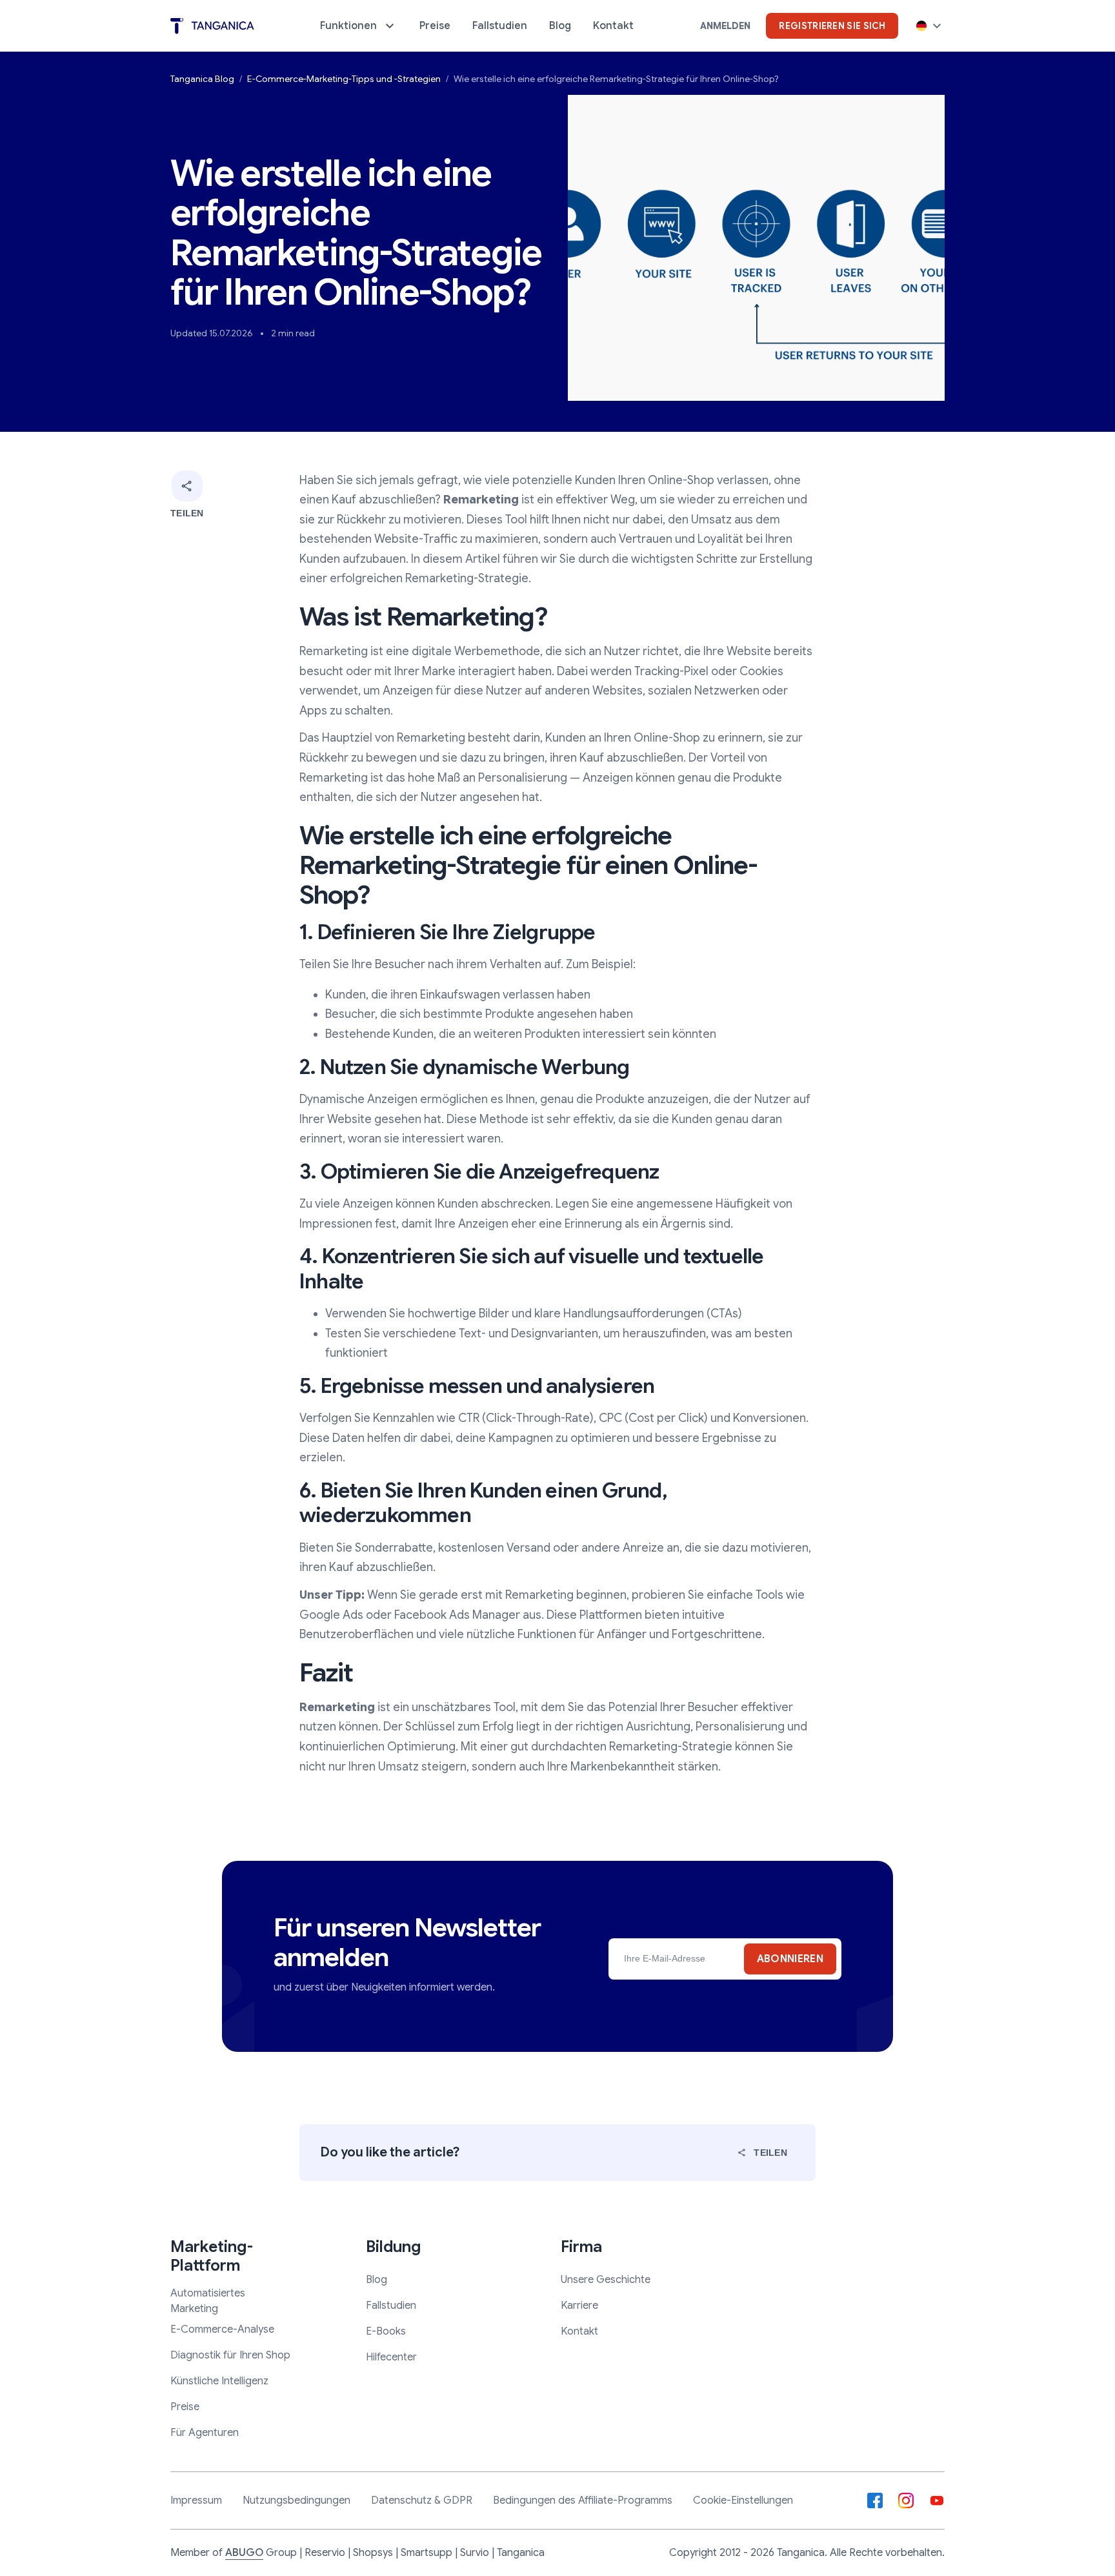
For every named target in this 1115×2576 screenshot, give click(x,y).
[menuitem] (359, 26)
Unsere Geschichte (606, 2280)
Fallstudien (391, 2306)
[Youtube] (937, 2500)
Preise (185, 2407)
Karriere (579, 2306)
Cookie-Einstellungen (743, 2500)
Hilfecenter (391, 2357)
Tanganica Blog (202, 79)
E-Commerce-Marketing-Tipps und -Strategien (344, 79)
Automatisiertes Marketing (208, 2301)
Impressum (196, 2500)
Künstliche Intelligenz (219, 2381)
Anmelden (725, 26)
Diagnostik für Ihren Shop (230, 2355)
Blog (377, 2280)
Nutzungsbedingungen (296, 2500)
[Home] (212, 26)
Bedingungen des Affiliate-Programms (583, 2500)
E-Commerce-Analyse (222, 2329)
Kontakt (579, 2331)
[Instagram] (906, 2500)
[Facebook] (875, 2500)
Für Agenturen (205, 2433)
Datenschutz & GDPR (422, 2500)
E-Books (386, 2331)
